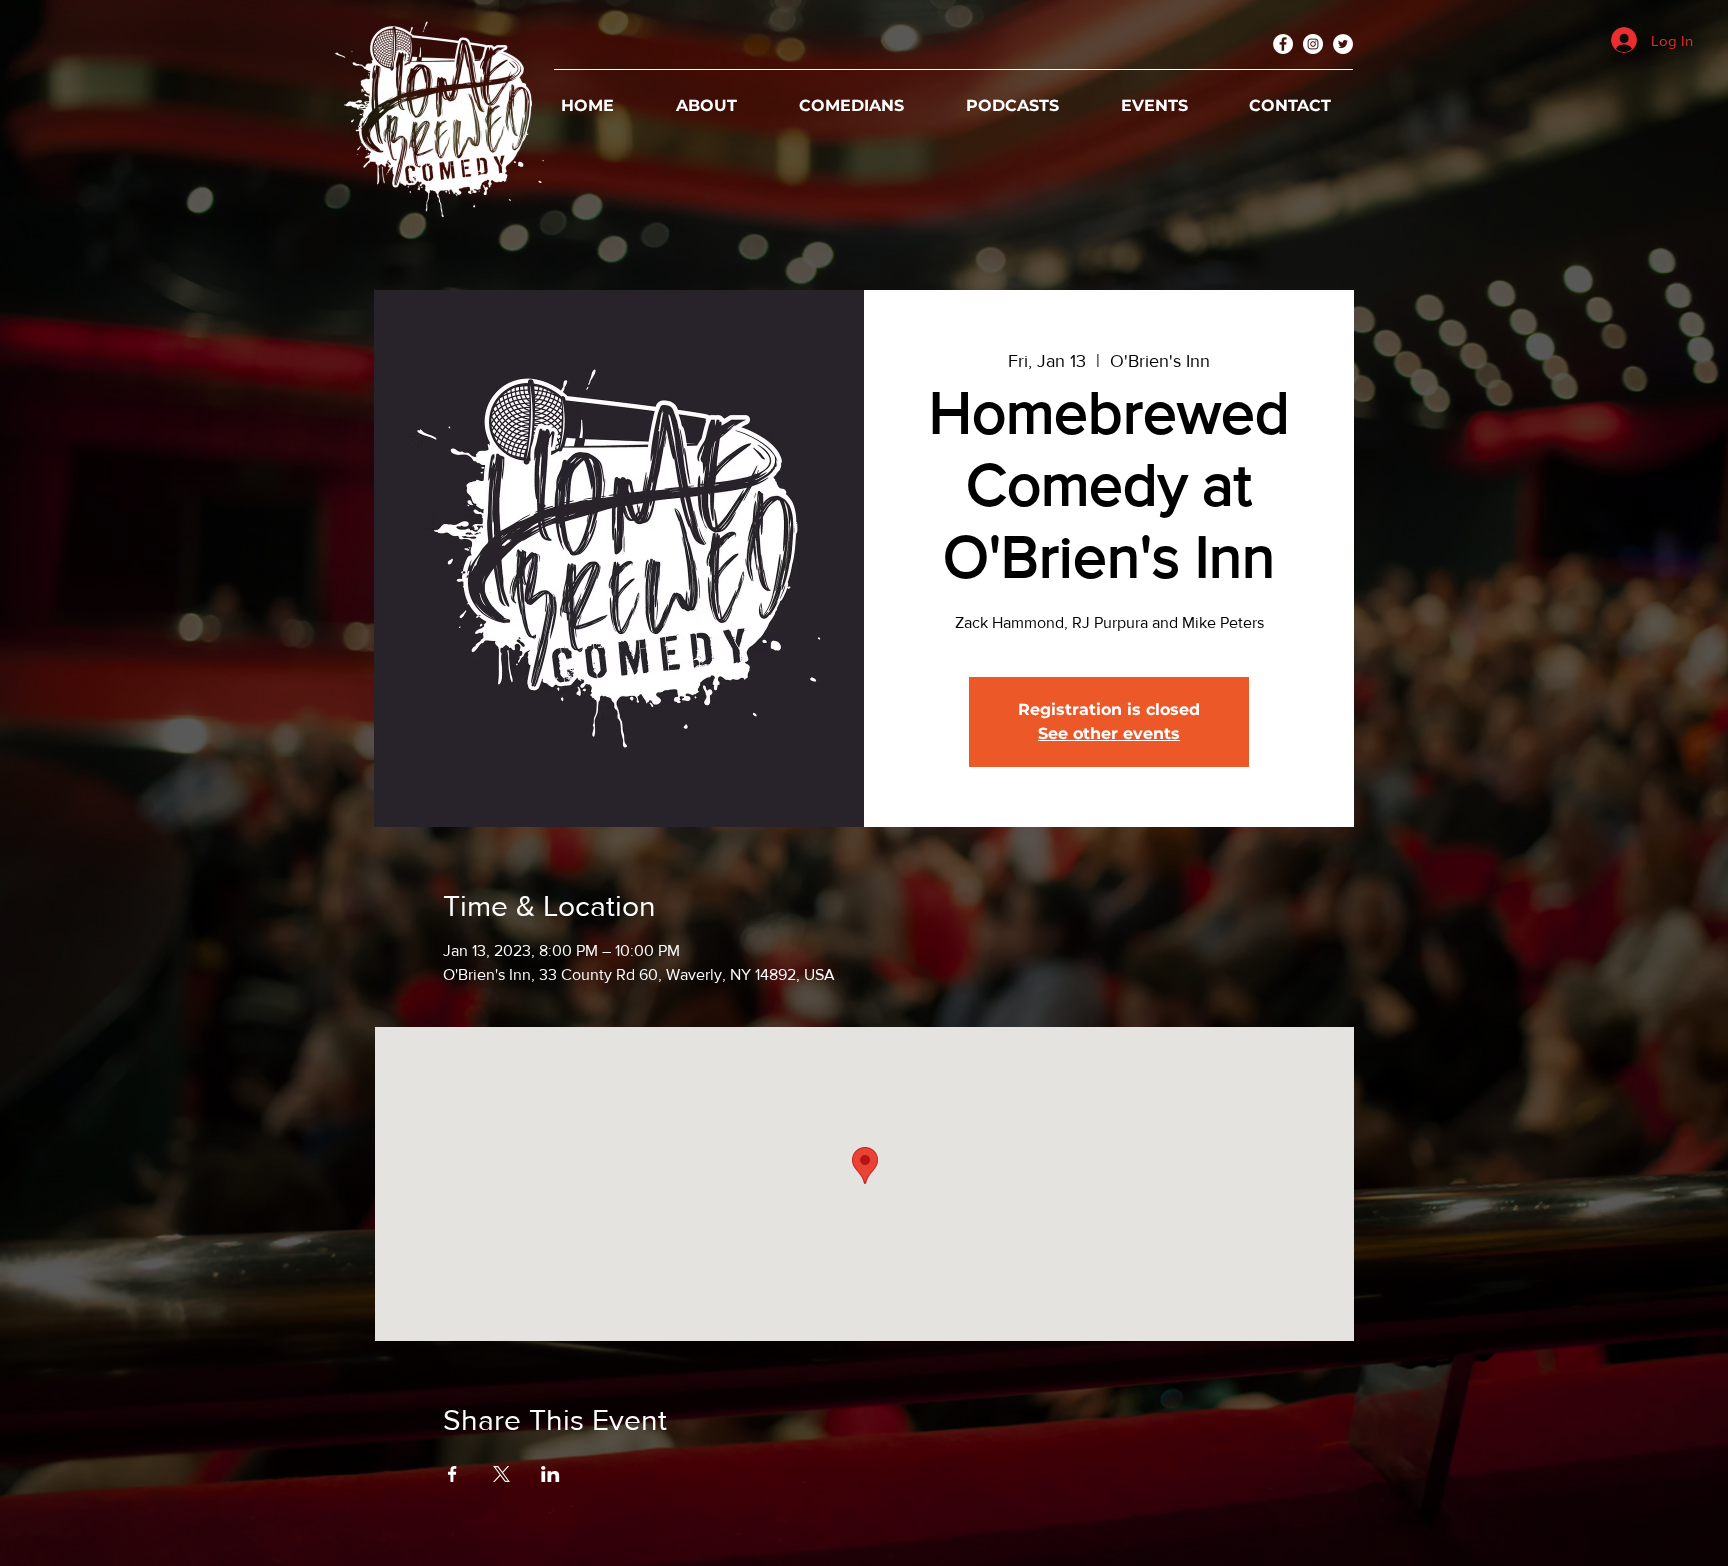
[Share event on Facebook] (452, 1474)
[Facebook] (1283, 44)
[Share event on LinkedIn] (550, 1474)
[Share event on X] (501, 1474)
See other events (1109, 733)
